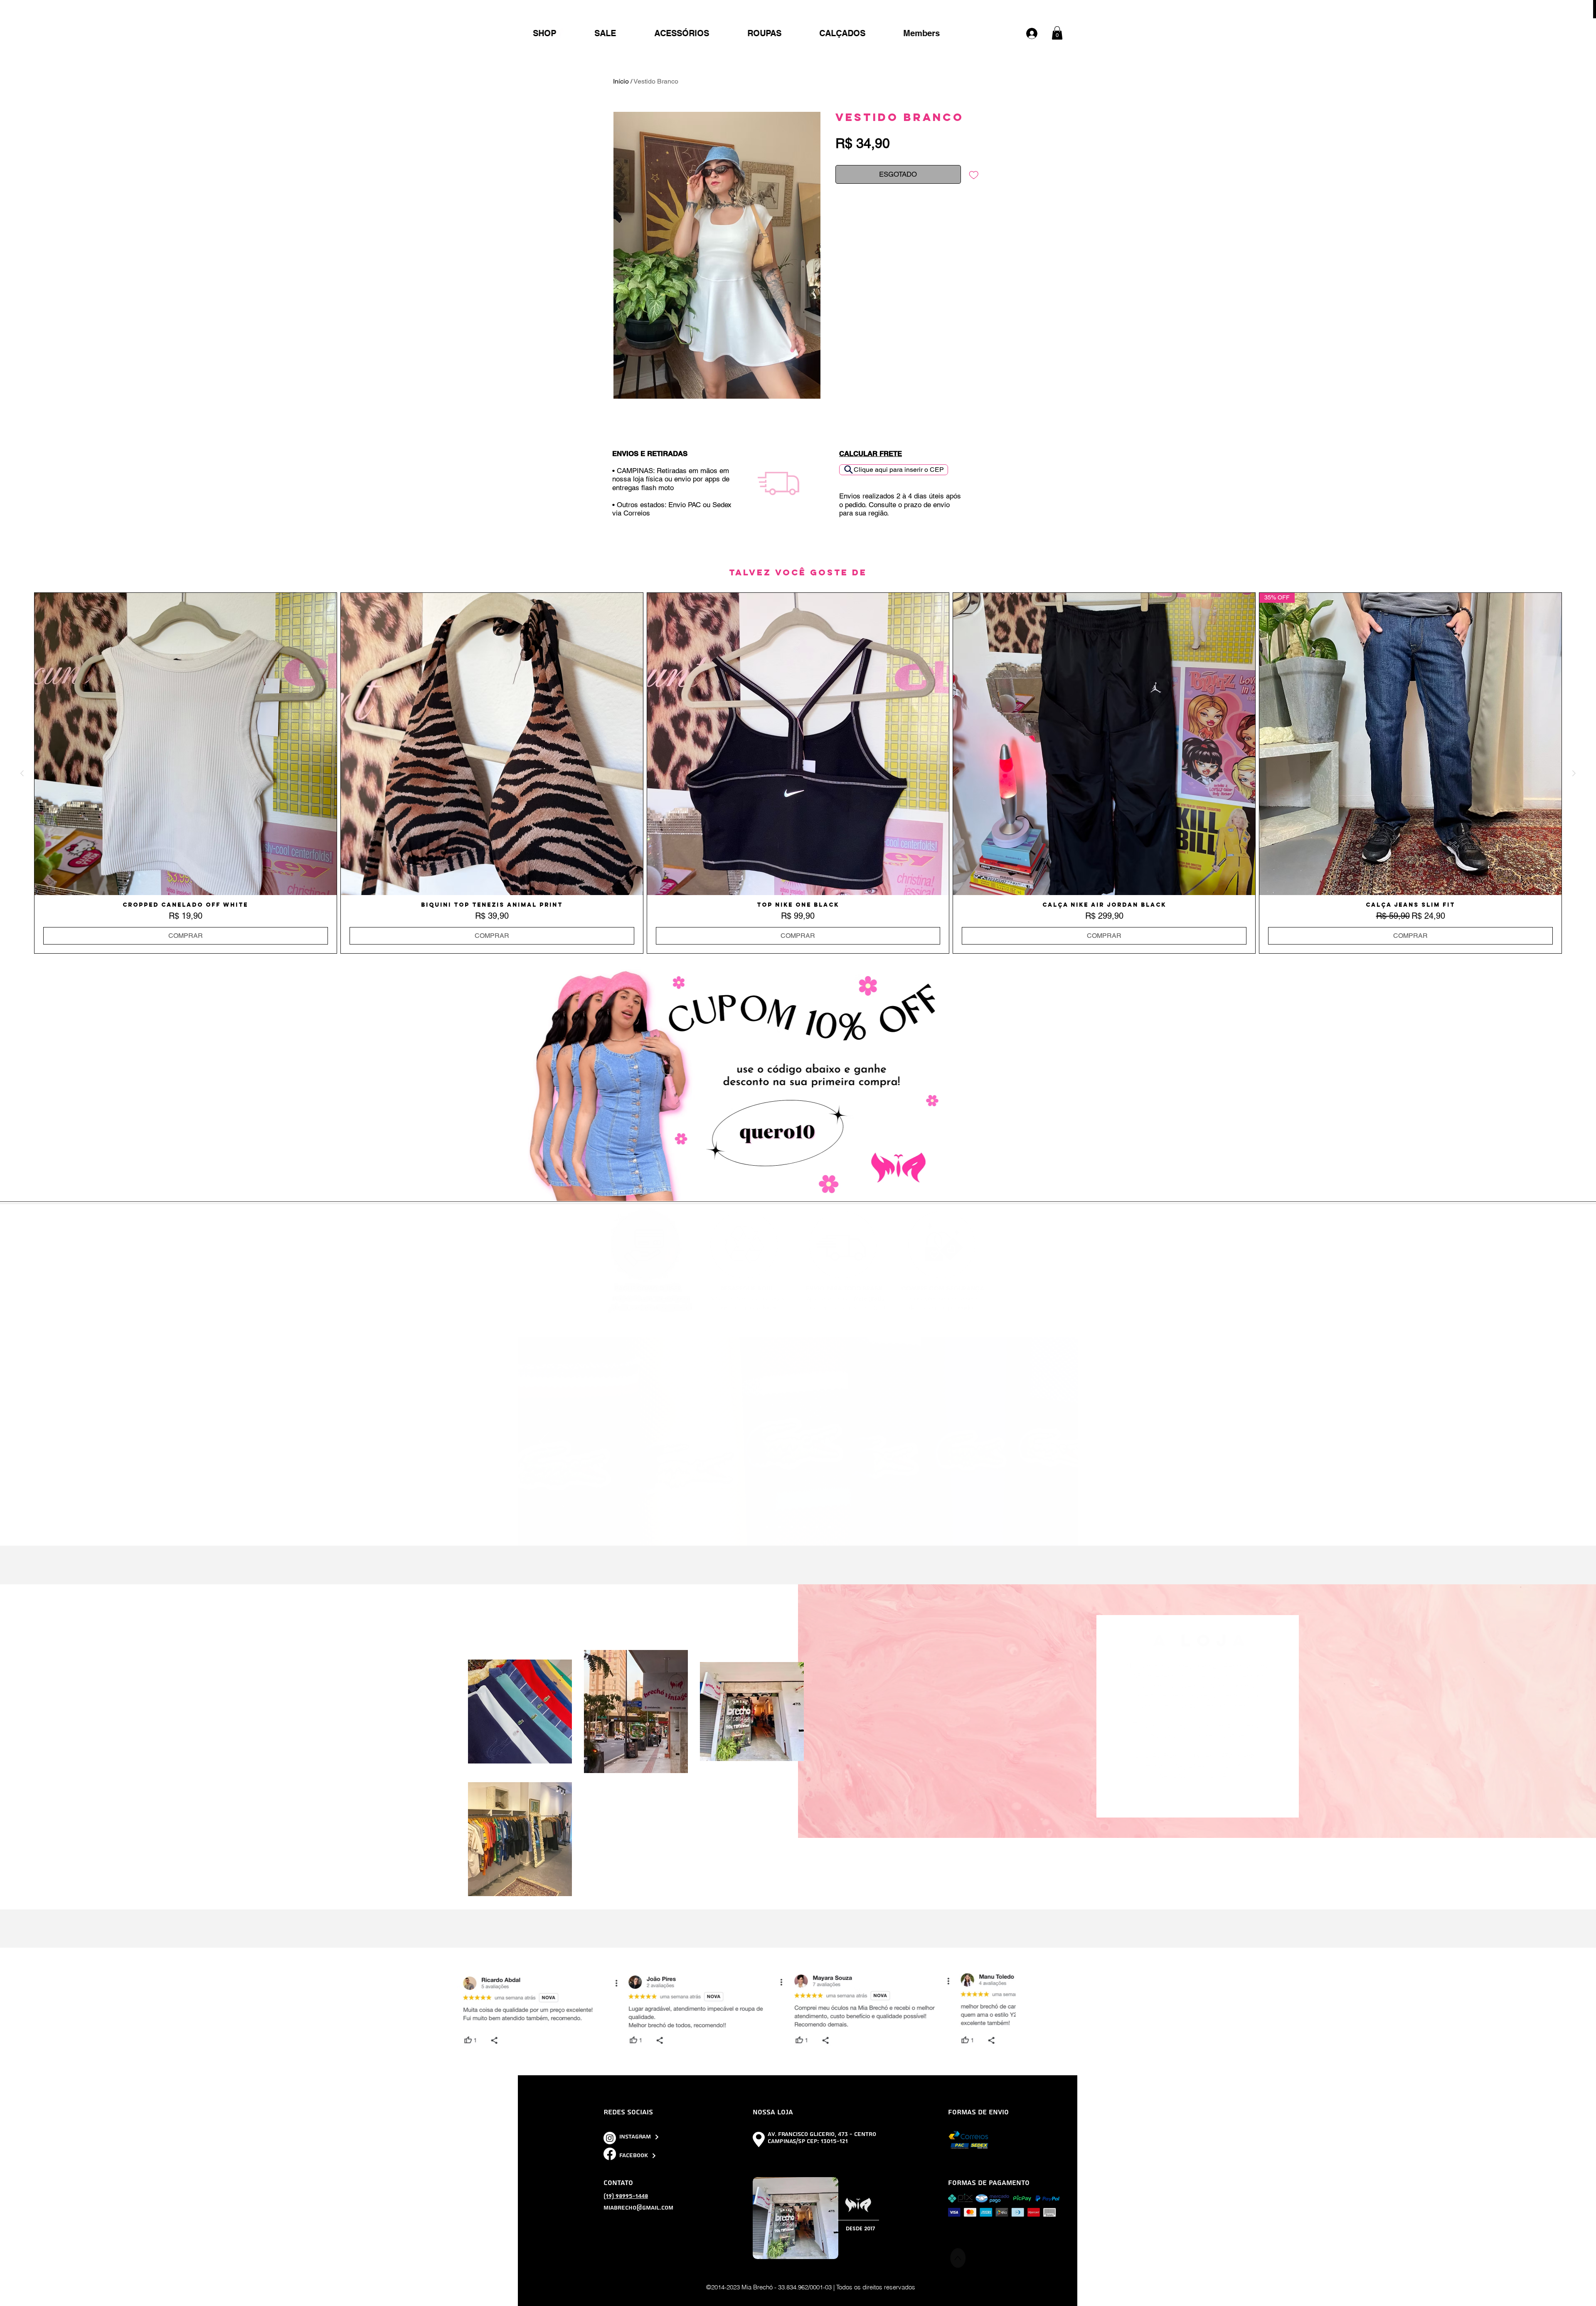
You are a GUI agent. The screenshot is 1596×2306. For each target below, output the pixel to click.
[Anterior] (545, 1442)
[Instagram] (610, 2138)
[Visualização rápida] (186, 744)
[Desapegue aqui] (792, 1527)
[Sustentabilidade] (780, 1527)
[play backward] (529, 2010)
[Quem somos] (817, 1527)
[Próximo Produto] (1574, 773)
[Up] (958, 2258)
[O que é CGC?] (805, 1527)
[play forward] (1068, 2010)
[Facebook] (610, 2154)
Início (621, 81)
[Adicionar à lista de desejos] (974, 175)
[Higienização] (830, 1527)
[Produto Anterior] (22, 773)
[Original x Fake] (767, 1527)
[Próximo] (1052, 1442)
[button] (1057, 33)
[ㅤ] (1036, 33)
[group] (798, 773)
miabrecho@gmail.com (638, 2208)
